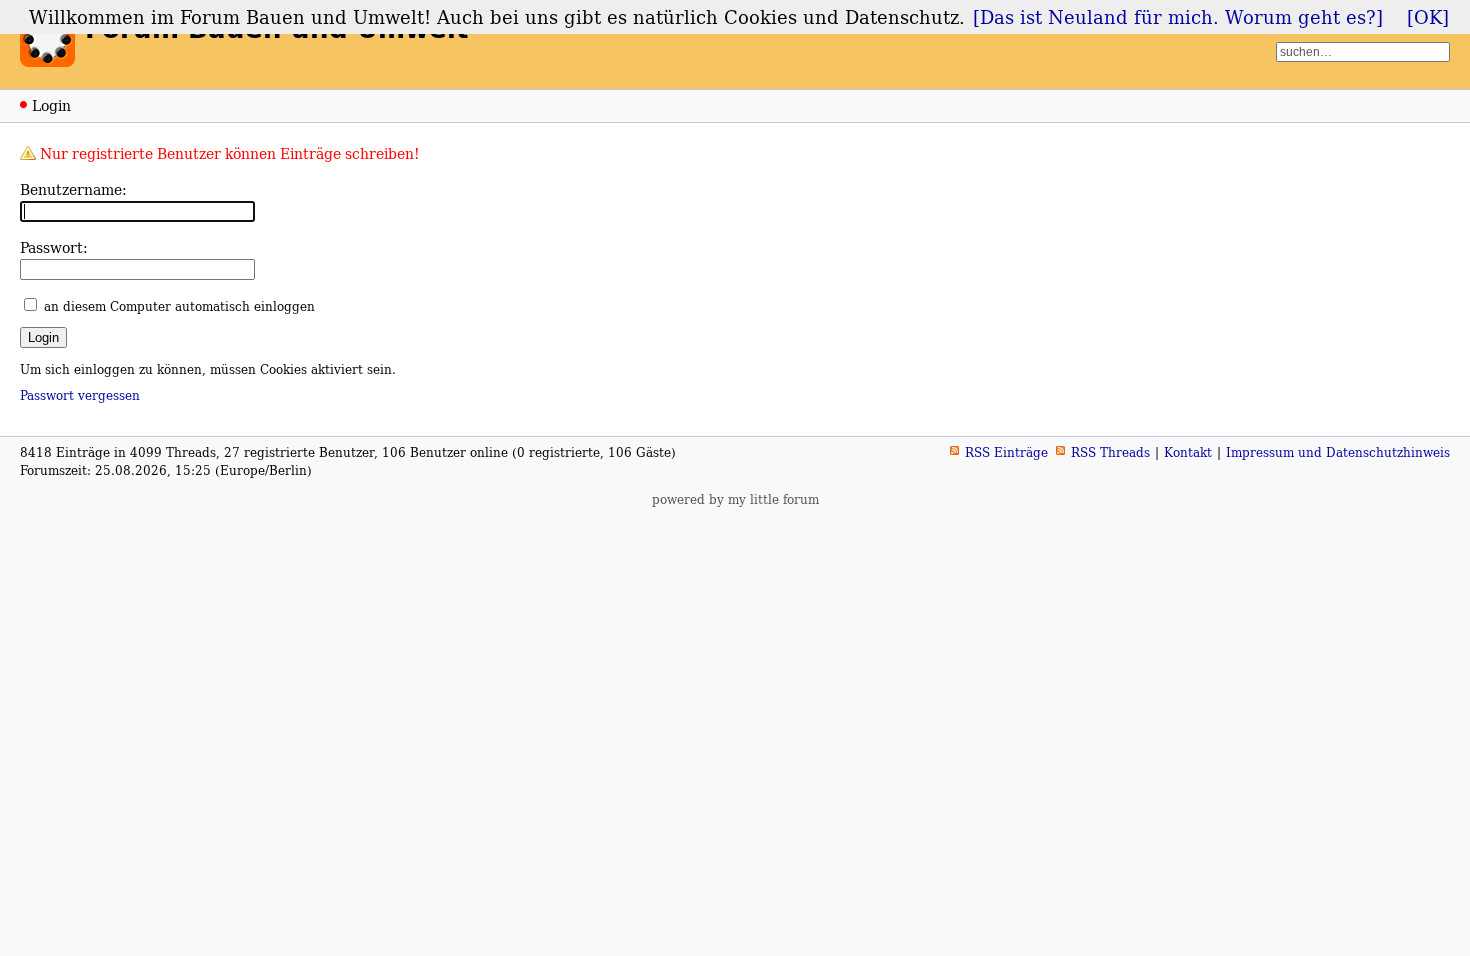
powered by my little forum (735, 499)
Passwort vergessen (80, 395)
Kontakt (1188, 452)
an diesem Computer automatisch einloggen (179, 306)
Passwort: (54, 247)
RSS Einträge (1006, 452)
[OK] (1428, 17)
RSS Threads (1110, 452)
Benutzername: (73, 189)
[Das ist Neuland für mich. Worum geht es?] (1178, 17)
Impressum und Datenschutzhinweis (1338, 452)
